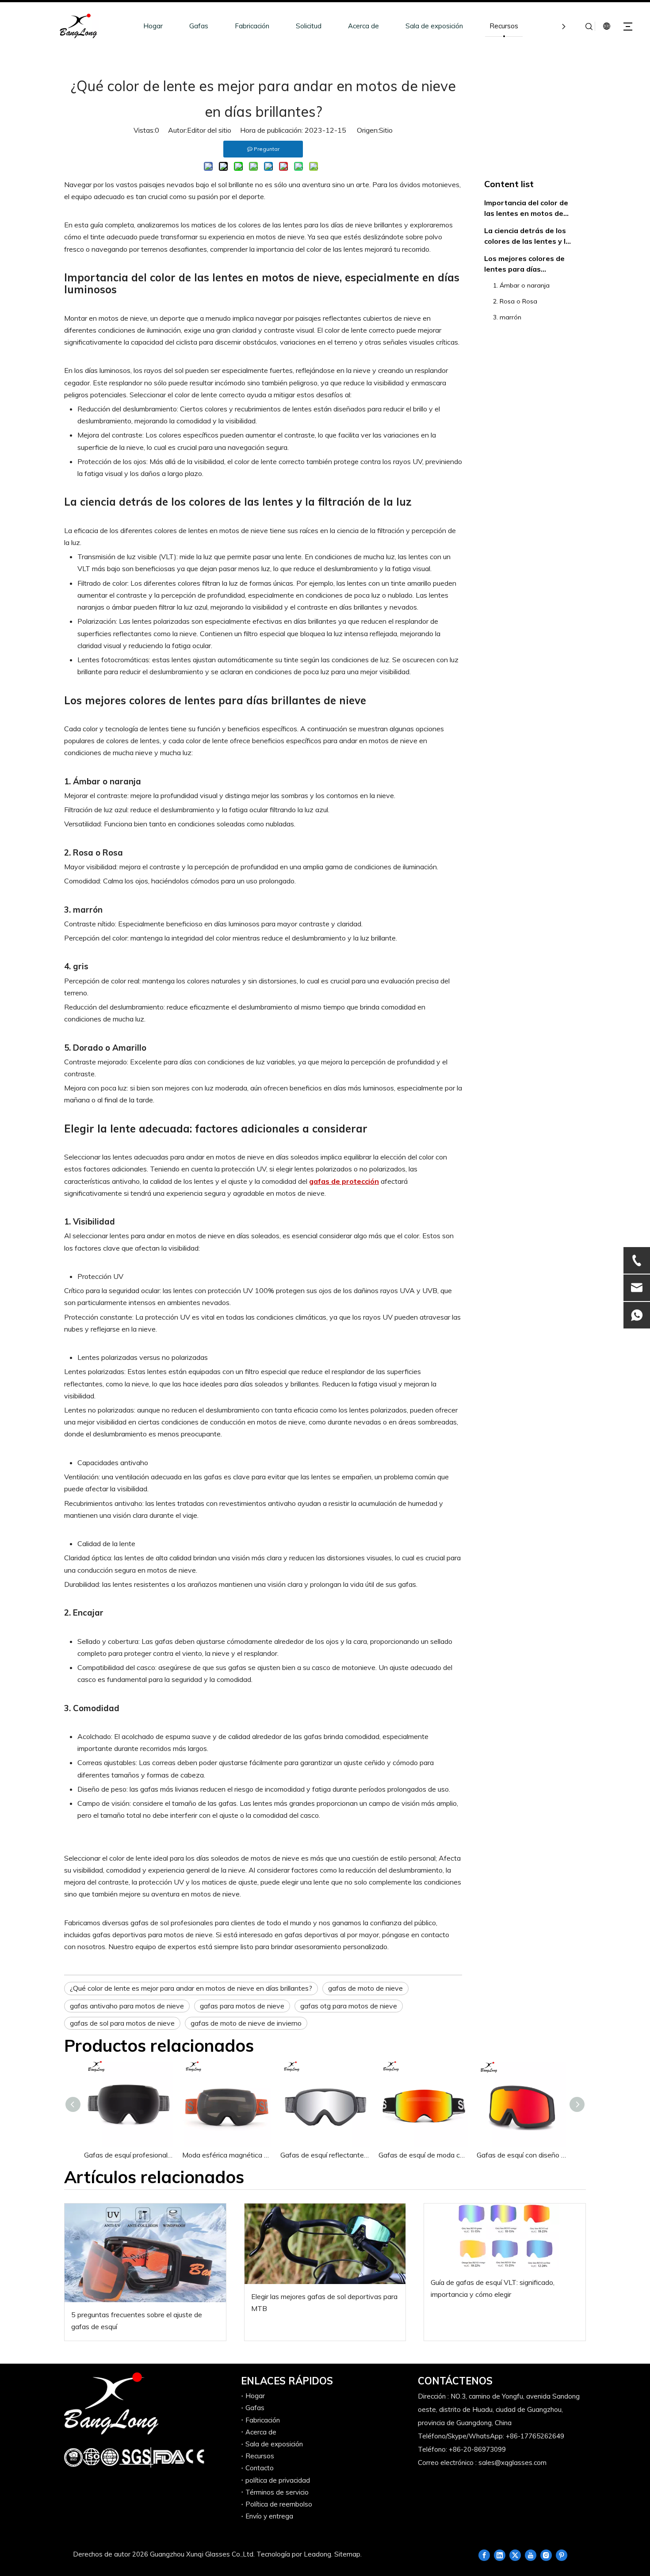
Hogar (153, 26)
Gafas (199, 26)
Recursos (504, 26)
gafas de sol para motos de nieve (122, 2023)
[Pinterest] (562, 2555)
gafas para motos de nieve (242, 2006)
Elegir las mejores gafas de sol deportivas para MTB (324, 2302)
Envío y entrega (269, 2516)
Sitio (386, 130)
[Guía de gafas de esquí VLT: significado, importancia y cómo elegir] (505, 2237)
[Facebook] (484, 2555)
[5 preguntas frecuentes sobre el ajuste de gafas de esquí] (145, 2253)
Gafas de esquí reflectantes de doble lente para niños (325, 2155)
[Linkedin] (500, 2555)
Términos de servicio (277, 2492)
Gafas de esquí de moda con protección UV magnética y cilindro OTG (423, 2155)
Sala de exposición (434, 26)
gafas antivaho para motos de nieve (127, 2006)
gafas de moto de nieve (365, 1988)
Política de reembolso (279, 2504)
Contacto (260, 2468)
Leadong (317, 2554)
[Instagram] (546, 2555)
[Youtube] (531, 2555)
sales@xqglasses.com (512, 2463)
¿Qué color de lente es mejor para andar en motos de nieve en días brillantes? (191, 1988)
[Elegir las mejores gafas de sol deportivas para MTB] (325, 2244)
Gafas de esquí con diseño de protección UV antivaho (521, 2155)
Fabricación (252, 26)
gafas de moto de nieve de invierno (246, 2023)
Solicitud (309, 26)
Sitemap (347, 2554)
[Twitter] (515, 2555)
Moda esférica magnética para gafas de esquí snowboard (227, 2155)
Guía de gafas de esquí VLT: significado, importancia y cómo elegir (493, 2288)
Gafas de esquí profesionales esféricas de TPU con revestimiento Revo (129, 2155)
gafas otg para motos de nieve (349, 2006)
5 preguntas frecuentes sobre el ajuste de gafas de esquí (137, 2321)
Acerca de (363, 26)
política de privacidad (278, 2480)
